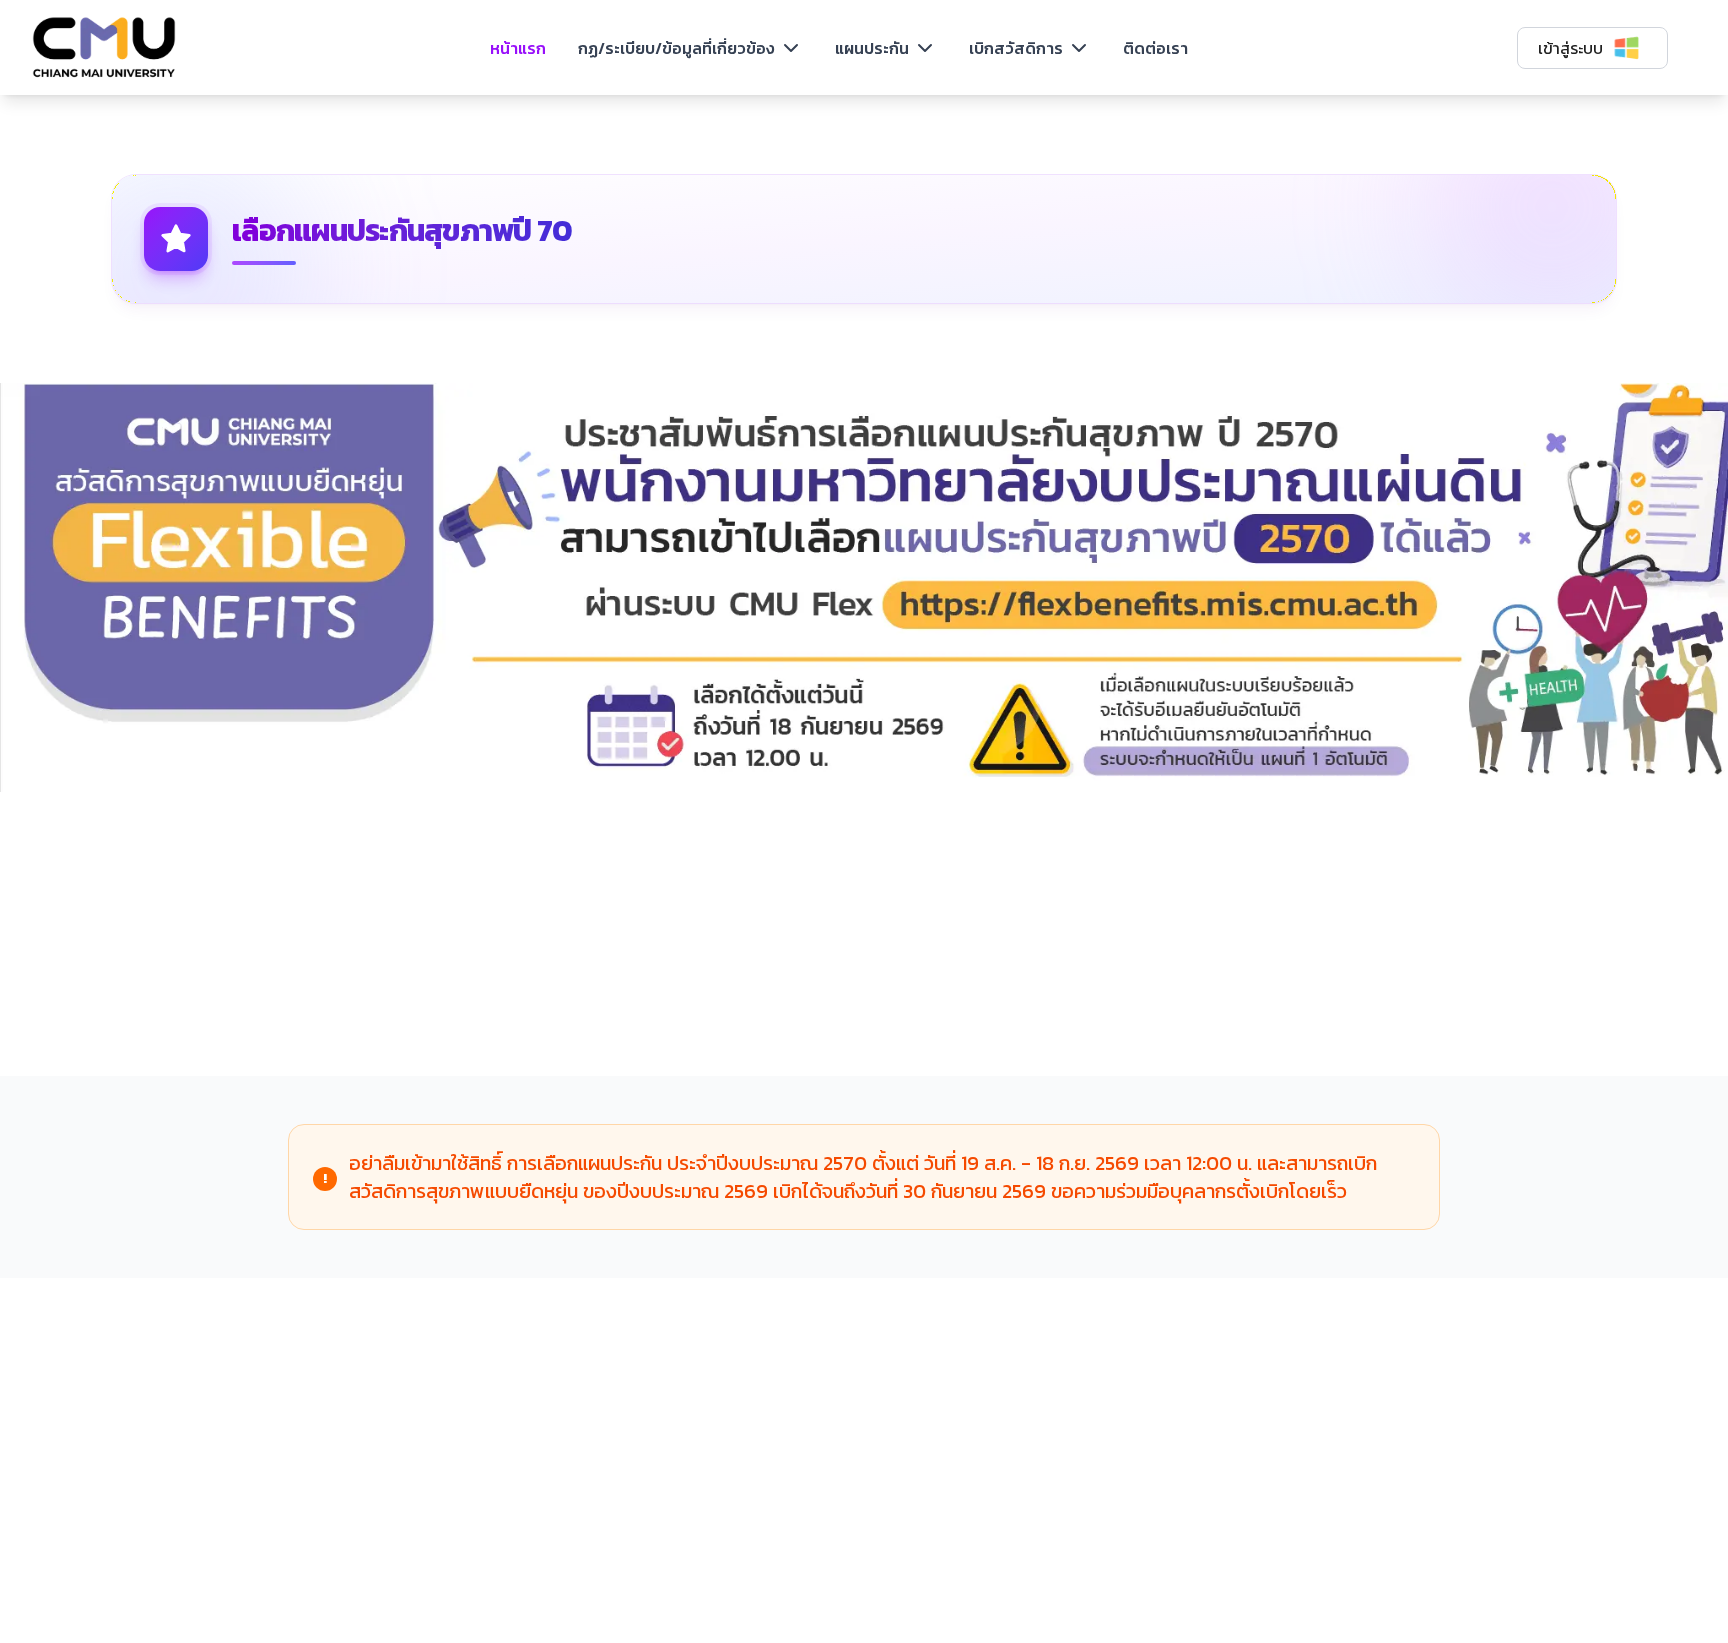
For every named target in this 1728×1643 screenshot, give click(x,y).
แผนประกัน (872, 48)
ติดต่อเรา (1155, 48)
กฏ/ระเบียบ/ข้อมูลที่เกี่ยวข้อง (676, 48)
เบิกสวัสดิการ (1016, 48)
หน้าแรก (518, 48)
